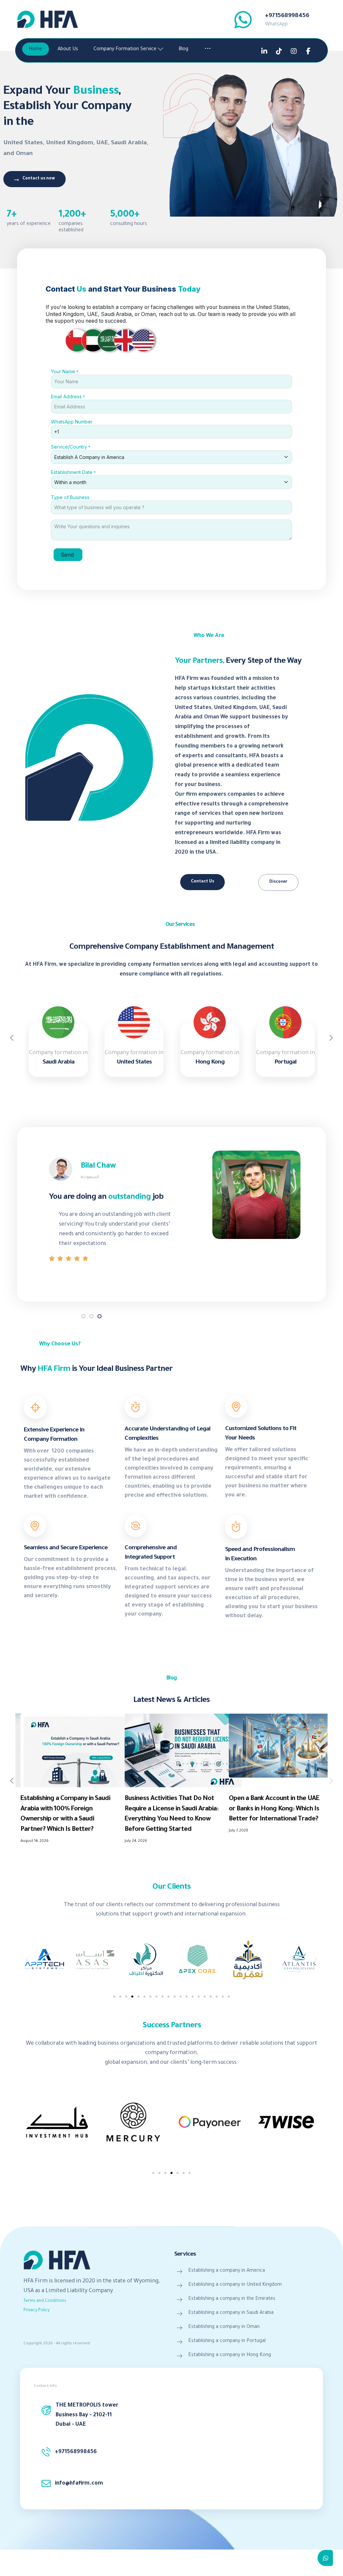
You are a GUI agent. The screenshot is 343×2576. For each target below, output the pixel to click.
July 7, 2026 (238, 1831)
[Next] (331, 1038)
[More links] (208, 50)
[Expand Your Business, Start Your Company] (48, 19)
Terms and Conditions (45, 2301)
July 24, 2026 (136, 1841)
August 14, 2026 (35, 1841)
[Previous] (12, 1038)
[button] (27, 1960)
